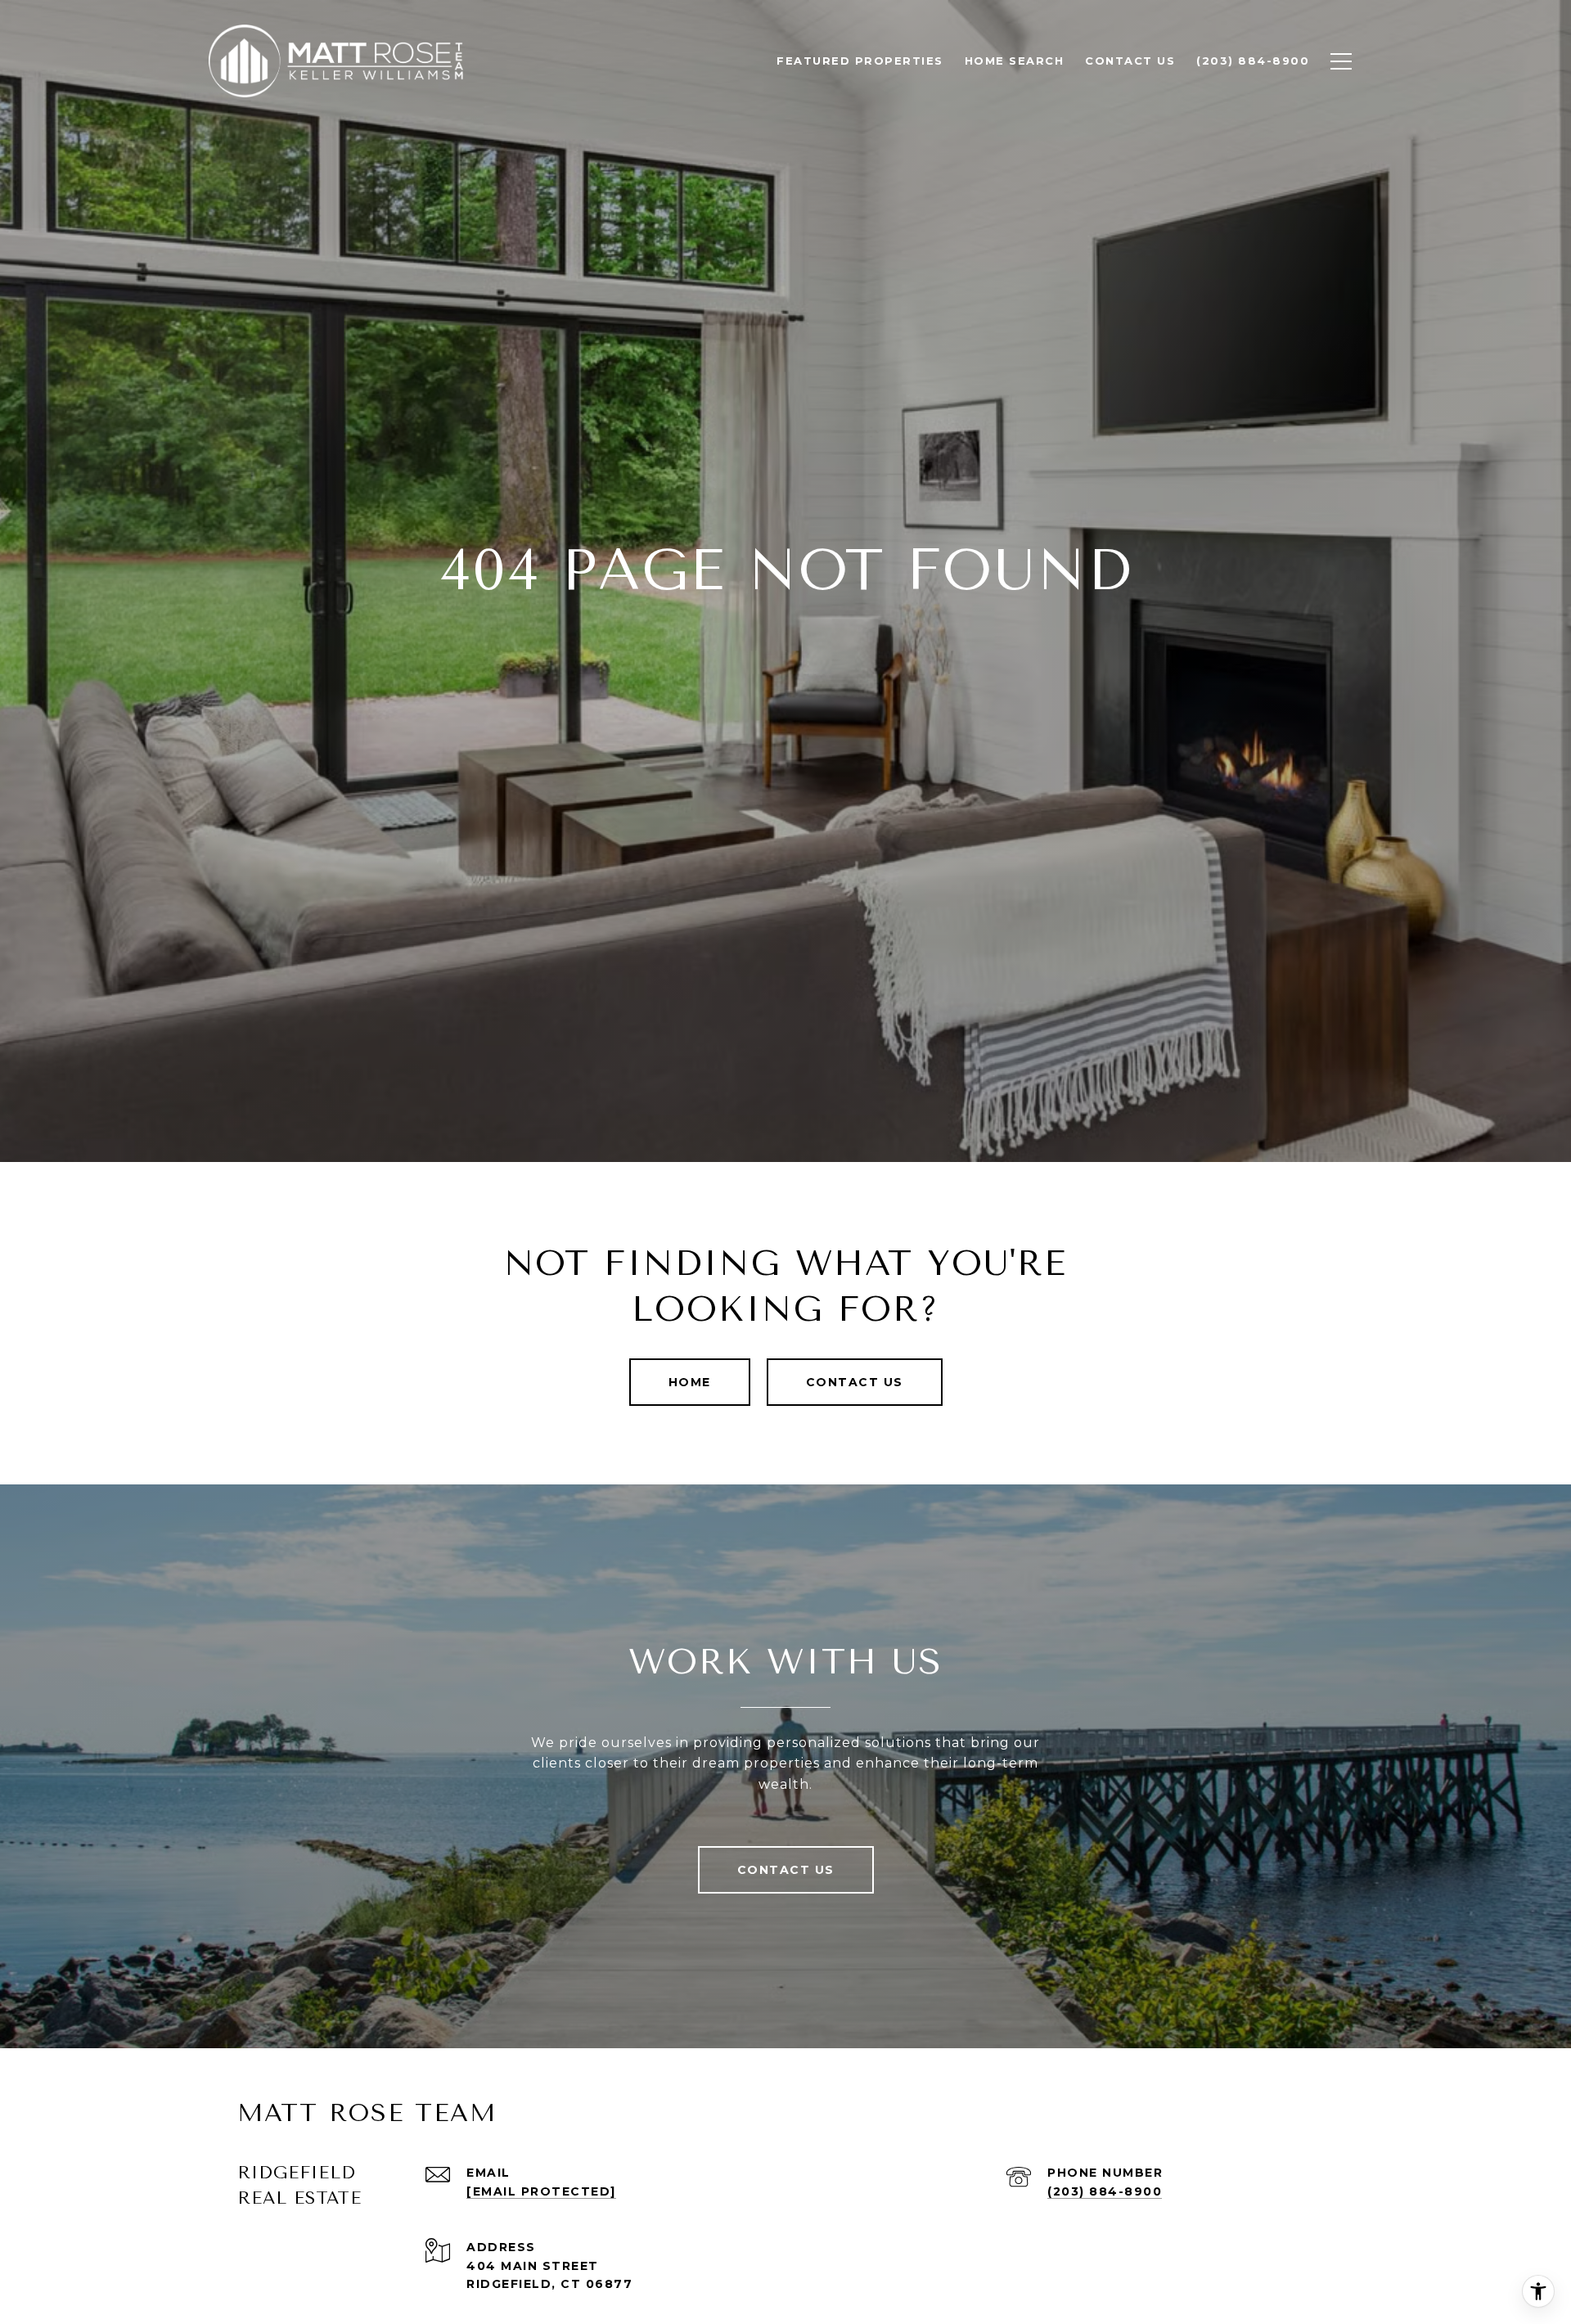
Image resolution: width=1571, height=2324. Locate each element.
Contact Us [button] (855, 1382)
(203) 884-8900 (1105, 2191)
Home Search (1015, 61)
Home (690, 1382)
